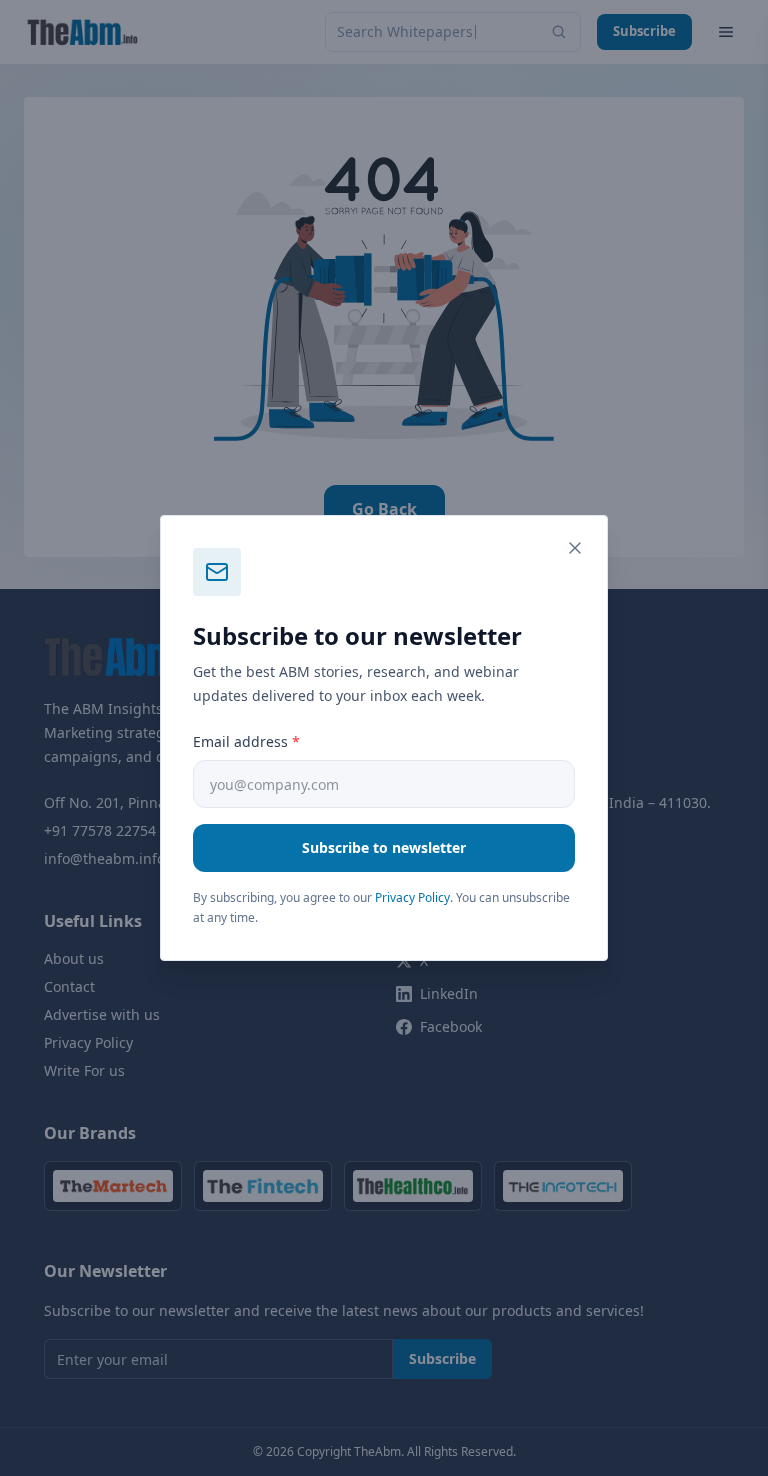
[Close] (575, 548)
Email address (246, 741)
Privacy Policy (412, 897)
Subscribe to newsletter (384, 847)
